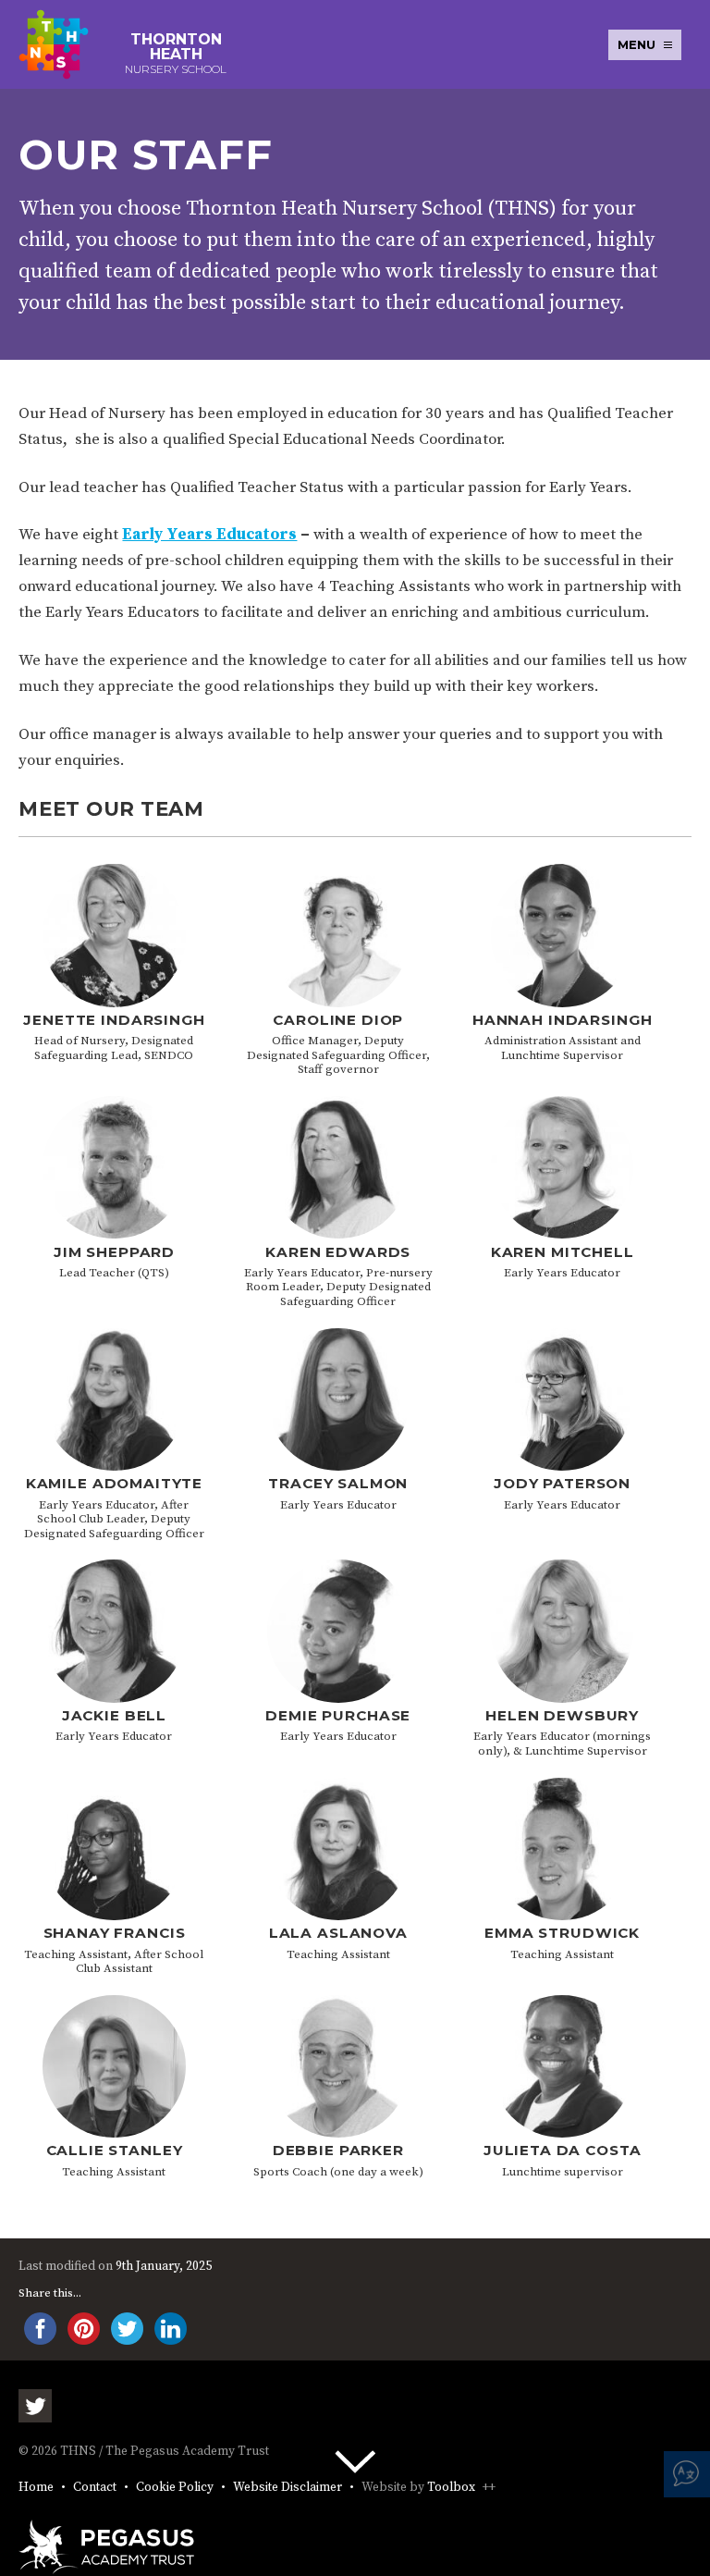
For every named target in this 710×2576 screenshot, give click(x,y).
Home (36, 2488)
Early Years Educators (209, 535)
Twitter (35, 2406)
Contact (95, 2488)
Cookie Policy (175, 2488)
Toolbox (451, 2488)
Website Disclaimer (288, 2488)
